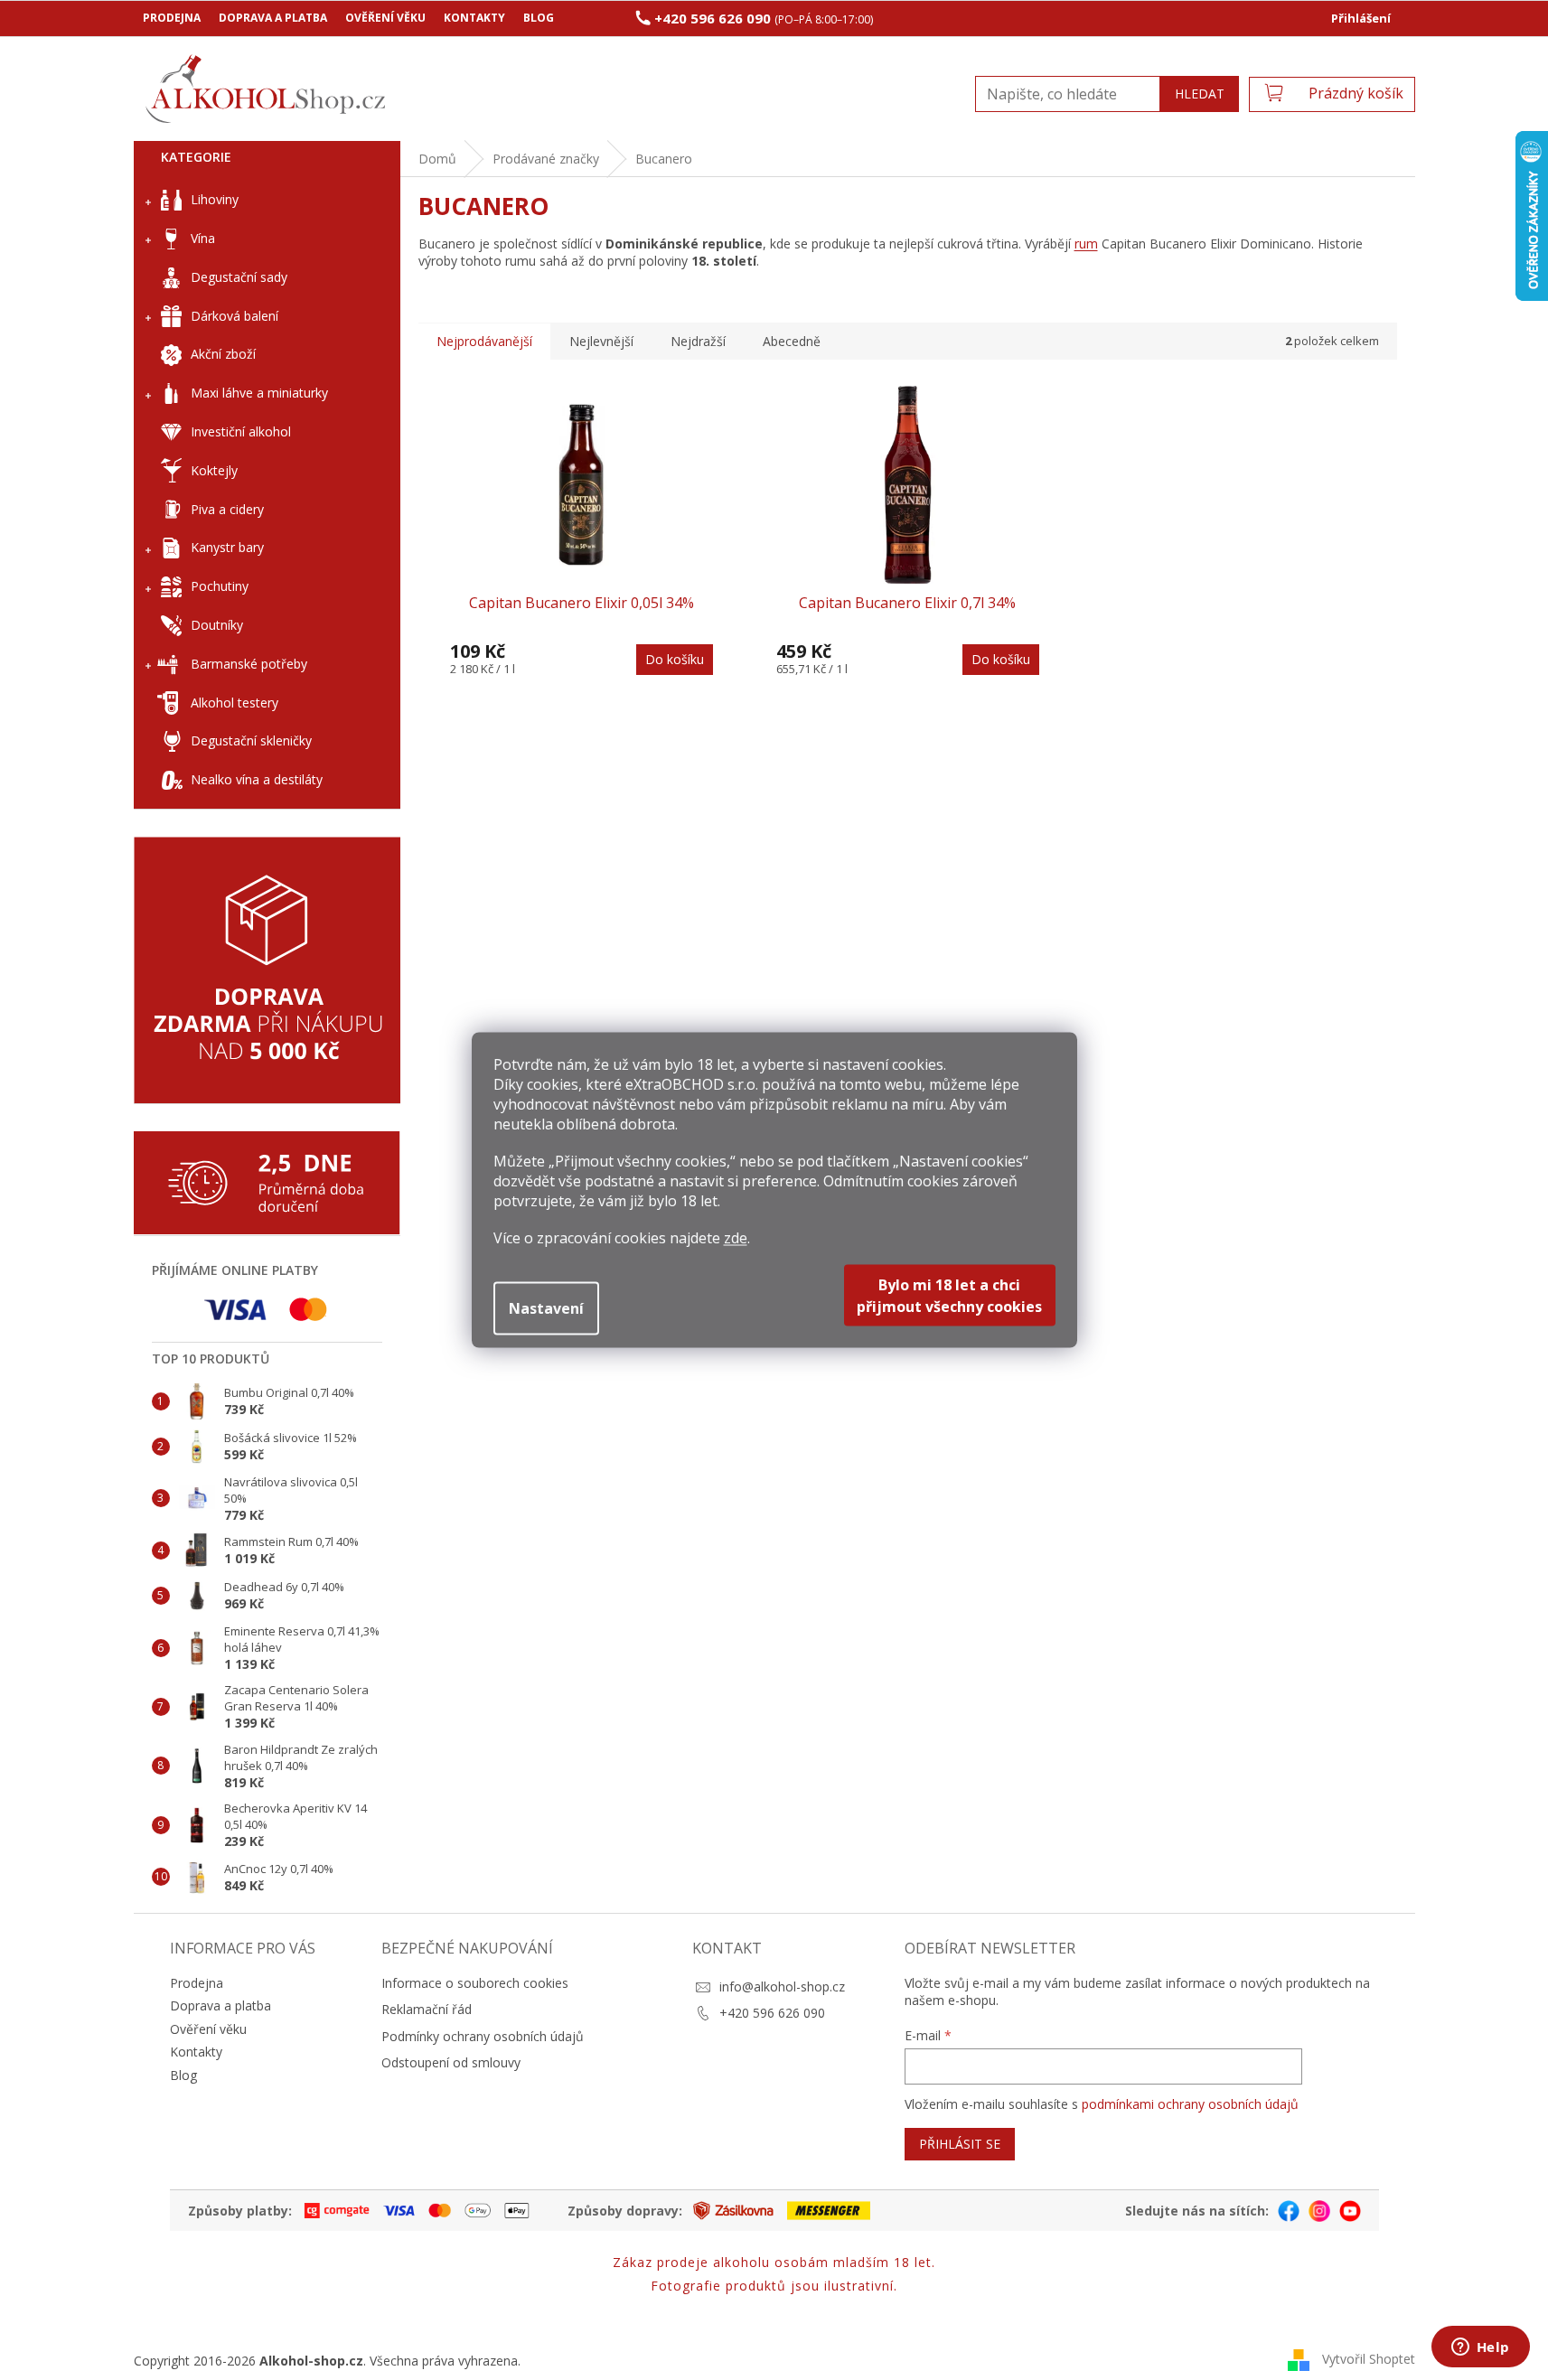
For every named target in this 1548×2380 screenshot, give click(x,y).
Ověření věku (385, 18)
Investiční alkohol (241, 431)
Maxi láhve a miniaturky (259, 393)
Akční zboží (223, 354)
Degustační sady (239, 277)
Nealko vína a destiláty (257, 779)
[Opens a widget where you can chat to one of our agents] (1480, 2348)
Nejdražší (698, 341)
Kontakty (474, 18)
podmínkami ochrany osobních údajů (1190, 2104)
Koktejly (214, 470)
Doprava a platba (273, 18)
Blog (539, 18)
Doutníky (217, 625)
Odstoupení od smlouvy (451, 2062)
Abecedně (792, 341)
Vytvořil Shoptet (1369, 2359)
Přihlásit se (960, 2144)
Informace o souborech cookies (475, 1983)
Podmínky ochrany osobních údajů (483, 2036)
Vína (203, 238)
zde (736, 1238)
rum (1086, 244)
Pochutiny (220, 586)
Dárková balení (235, 316)
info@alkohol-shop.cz (782, 1986)
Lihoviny (215, 199)
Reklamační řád (427, 2009)
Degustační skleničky (251, 740)
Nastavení (546, 1308)
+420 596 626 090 (772, 2013)
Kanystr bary (227, 547)
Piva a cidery (227, 509)
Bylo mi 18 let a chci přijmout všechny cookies (949, 1296)
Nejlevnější (601, 341)
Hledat (1200, 94)
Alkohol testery (235, 703)
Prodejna (172, 18)
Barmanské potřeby (249, 664)
